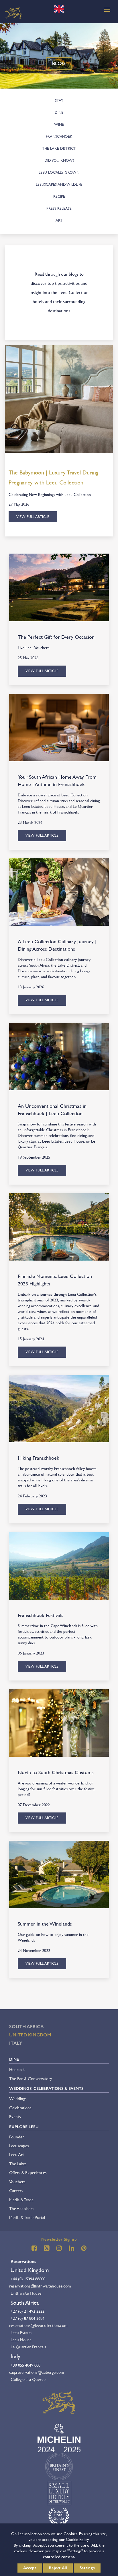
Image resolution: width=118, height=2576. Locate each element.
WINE (59, 124)
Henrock (17, 2069)
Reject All (58, 2568)
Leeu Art (17, 2155)
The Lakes (18, 2164)
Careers (16, 2191)
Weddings (18, 2099)
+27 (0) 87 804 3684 (27, 2318)
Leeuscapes (19, 2146)
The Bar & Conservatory (31, 2079)
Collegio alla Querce (28, 2379)
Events (15, 2117)
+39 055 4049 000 (25, 2365)
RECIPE (59, 196)
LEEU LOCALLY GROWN (59, 172)
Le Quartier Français (28, 2347)
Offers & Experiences (28, 2173)
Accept (30, 2568)
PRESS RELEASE (59, 208)
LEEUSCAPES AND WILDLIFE (59, 184)
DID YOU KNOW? (59, 160)
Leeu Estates (21, 2332)
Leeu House (21, 2340)
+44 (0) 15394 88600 (28, 2279)
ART (59, 220)
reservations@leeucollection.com (38, 2325)
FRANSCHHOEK (59, 136)
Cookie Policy (77, 2539)
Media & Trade (21, 2200)
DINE (59, 112)
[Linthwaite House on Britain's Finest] (59, 2466)
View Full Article (33, 517)
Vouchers (17, 2182)
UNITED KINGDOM (30, 2035)
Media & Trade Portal (27, 2217)
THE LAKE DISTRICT (59, 148)
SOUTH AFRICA (26, 2027)
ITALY (16, 2043)
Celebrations (20, 2108)
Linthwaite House (26, 2293)
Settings (87, 2568)
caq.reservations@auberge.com (37, 2372)
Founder (17, 2137)
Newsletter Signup (59, 2239)
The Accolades (22, 2209)
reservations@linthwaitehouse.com (40, 2286)
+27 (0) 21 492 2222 (27, 2311)
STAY (59, 100)
